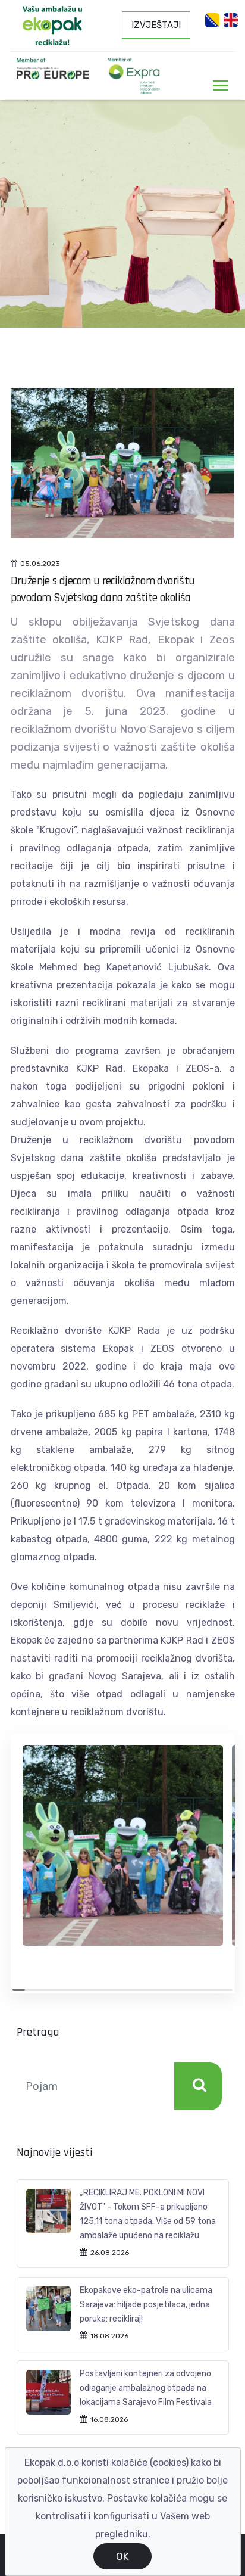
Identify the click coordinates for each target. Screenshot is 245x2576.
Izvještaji (156, 25)
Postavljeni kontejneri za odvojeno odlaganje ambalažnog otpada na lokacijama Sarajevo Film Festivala (146, 2388)
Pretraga (198, 2086)
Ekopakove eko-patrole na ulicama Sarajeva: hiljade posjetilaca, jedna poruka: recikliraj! (146, 2305)
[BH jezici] (212, 20)
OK (122, 2556)
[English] (231, 20)
